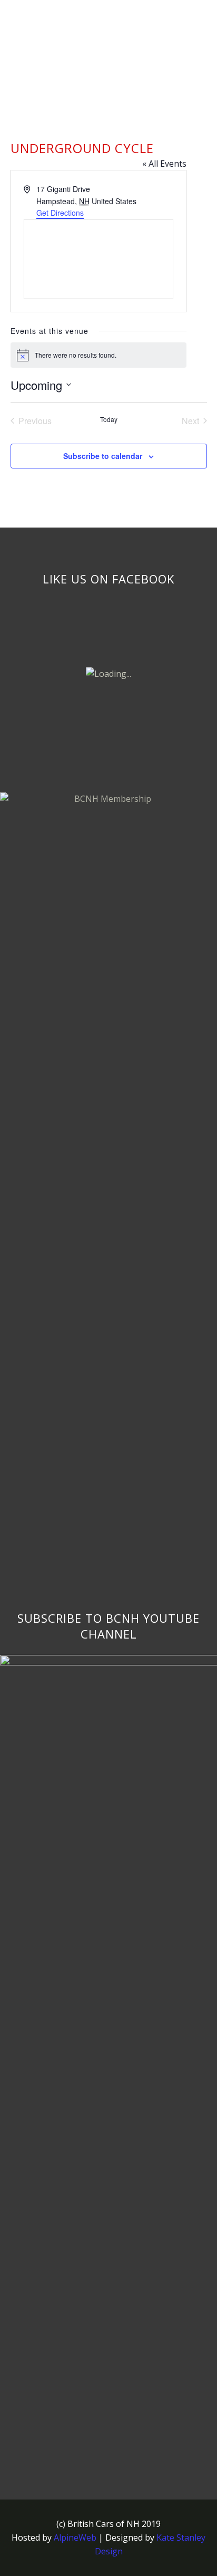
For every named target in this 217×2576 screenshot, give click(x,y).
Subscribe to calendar (103, 456)
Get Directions (60, 213)
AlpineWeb (75, 2537)
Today (109, 419)
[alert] (98, 355)
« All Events (164, 164)
